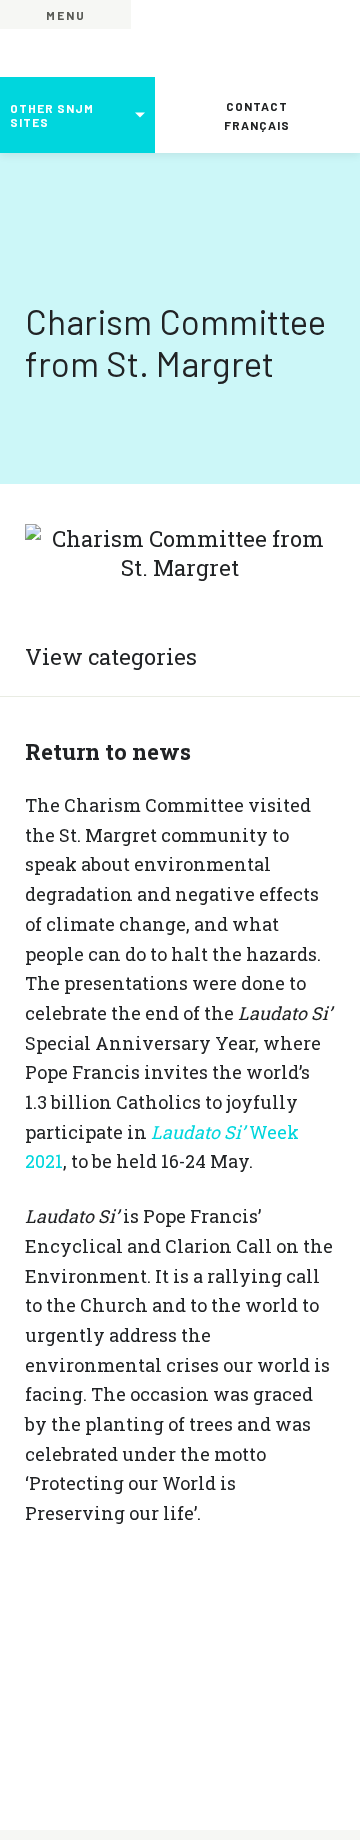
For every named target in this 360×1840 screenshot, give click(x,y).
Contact (257, 106)
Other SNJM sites (52, 115)
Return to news (108, 751)
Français (257, 125)
